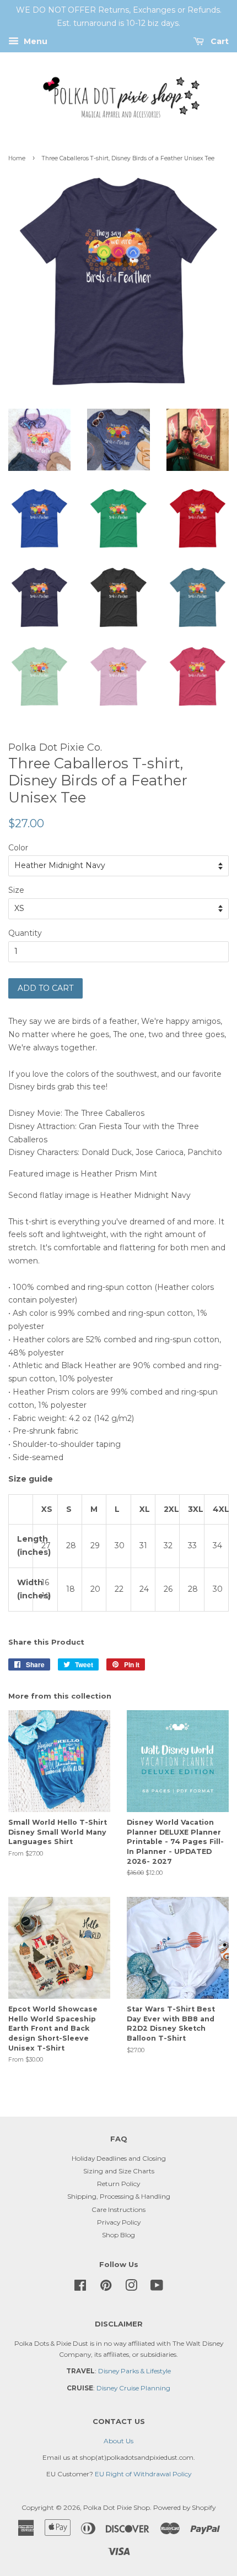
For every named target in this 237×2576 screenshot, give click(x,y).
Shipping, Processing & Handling (119, 2196)
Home (17, 158)
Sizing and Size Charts (119, 2171)
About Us (118, 2441)
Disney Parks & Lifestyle (134, 2371)
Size (16, 890)
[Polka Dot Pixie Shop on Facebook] (80, 2288)
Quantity (25, 933)
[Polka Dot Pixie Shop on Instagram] (131, 2288)
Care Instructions (118, 2209)
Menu (34, 41)
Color (18, 848)
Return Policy (118, 2184)
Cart (219, 41)
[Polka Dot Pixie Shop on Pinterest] (106, 2288)
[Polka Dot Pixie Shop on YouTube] (157, 2288)
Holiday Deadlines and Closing (119, 2158)
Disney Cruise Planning (133, 2388)
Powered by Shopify (184, 2507)
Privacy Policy (119, 2222)
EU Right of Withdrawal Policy (143, 2474)
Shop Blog (118, 2235)
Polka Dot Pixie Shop (117, 2507)
